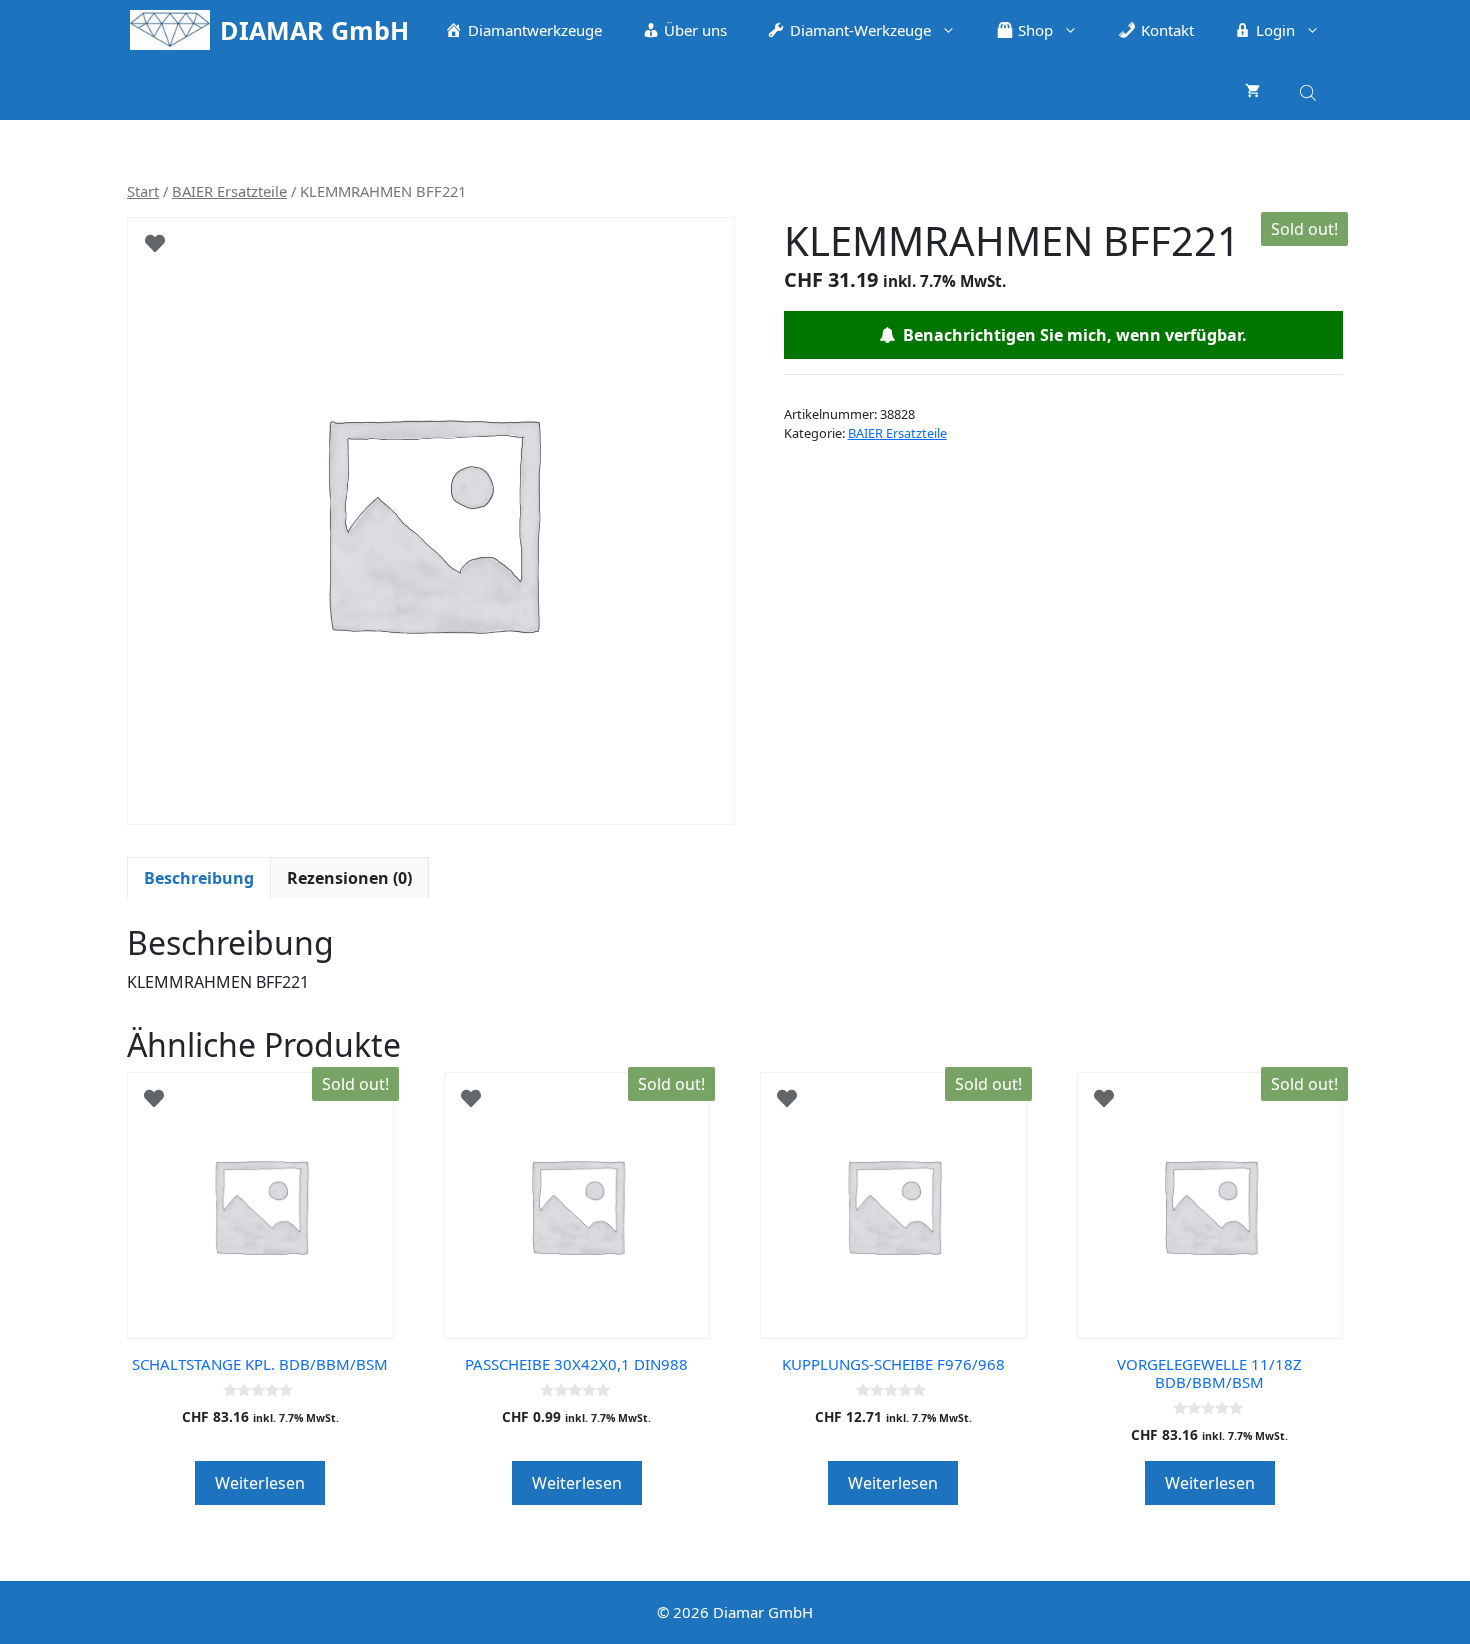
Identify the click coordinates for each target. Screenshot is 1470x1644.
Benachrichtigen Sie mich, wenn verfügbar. (1071, 335)
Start (143, 191)
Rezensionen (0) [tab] (349, 878)
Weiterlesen (260, 1483)
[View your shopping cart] (1252, 90)
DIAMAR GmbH (314, 30)
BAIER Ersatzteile (229, 191)
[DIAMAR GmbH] (170, 30)
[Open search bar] (1310, 89)
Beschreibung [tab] (199, 878)
